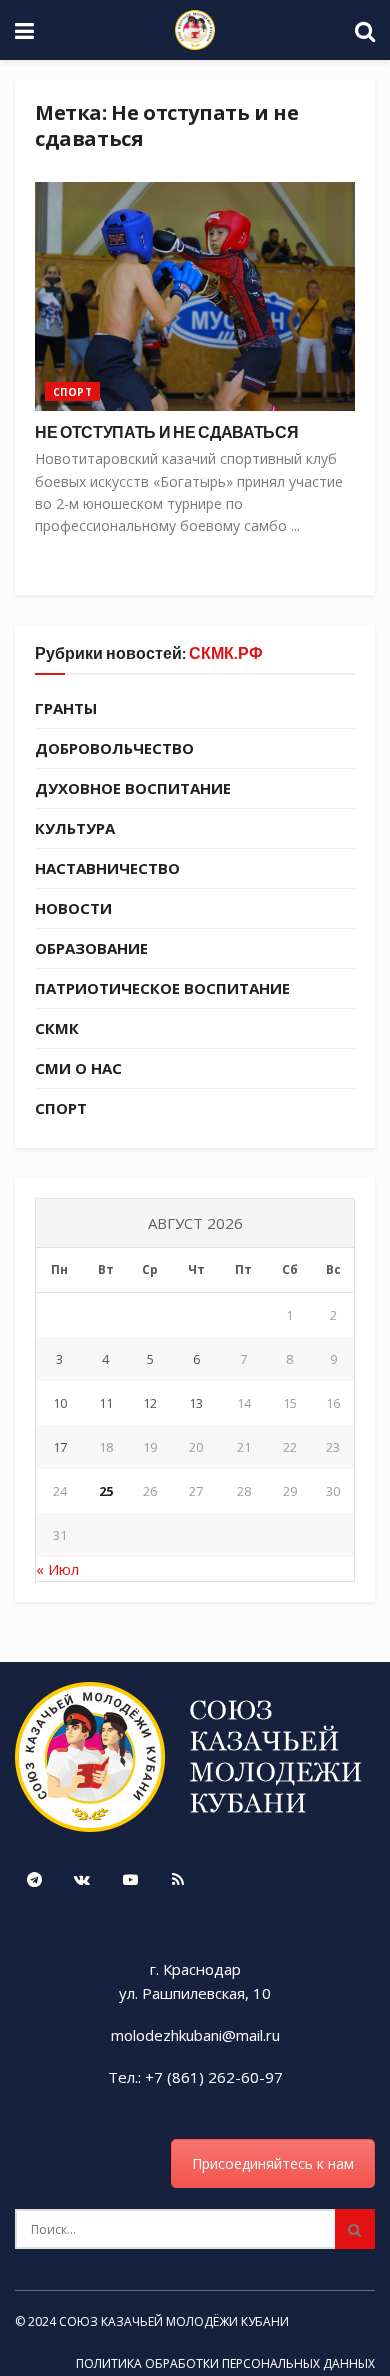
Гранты (66, 708)
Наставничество (107, 868)
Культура (75, 828)
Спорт (72, 392)
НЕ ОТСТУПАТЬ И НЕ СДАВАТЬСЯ (166, 431)
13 (196, 1403)
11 (106, 1403)
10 (60, 1403)
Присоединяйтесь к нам (273, 2163)
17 (60, 1447)
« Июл (57, 1569)
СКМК (57, 1028)
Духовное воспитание (133, 788)
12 (150, 1403)
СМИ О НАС (78, 1068)
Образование (91, 948)
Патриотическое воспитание (162, 988)
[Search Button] (355, 2229)
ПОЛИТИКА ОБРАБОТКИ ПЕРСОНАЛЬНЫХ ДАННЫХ (225, 2363)
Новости (73, 908)
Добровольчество (114, 748)
